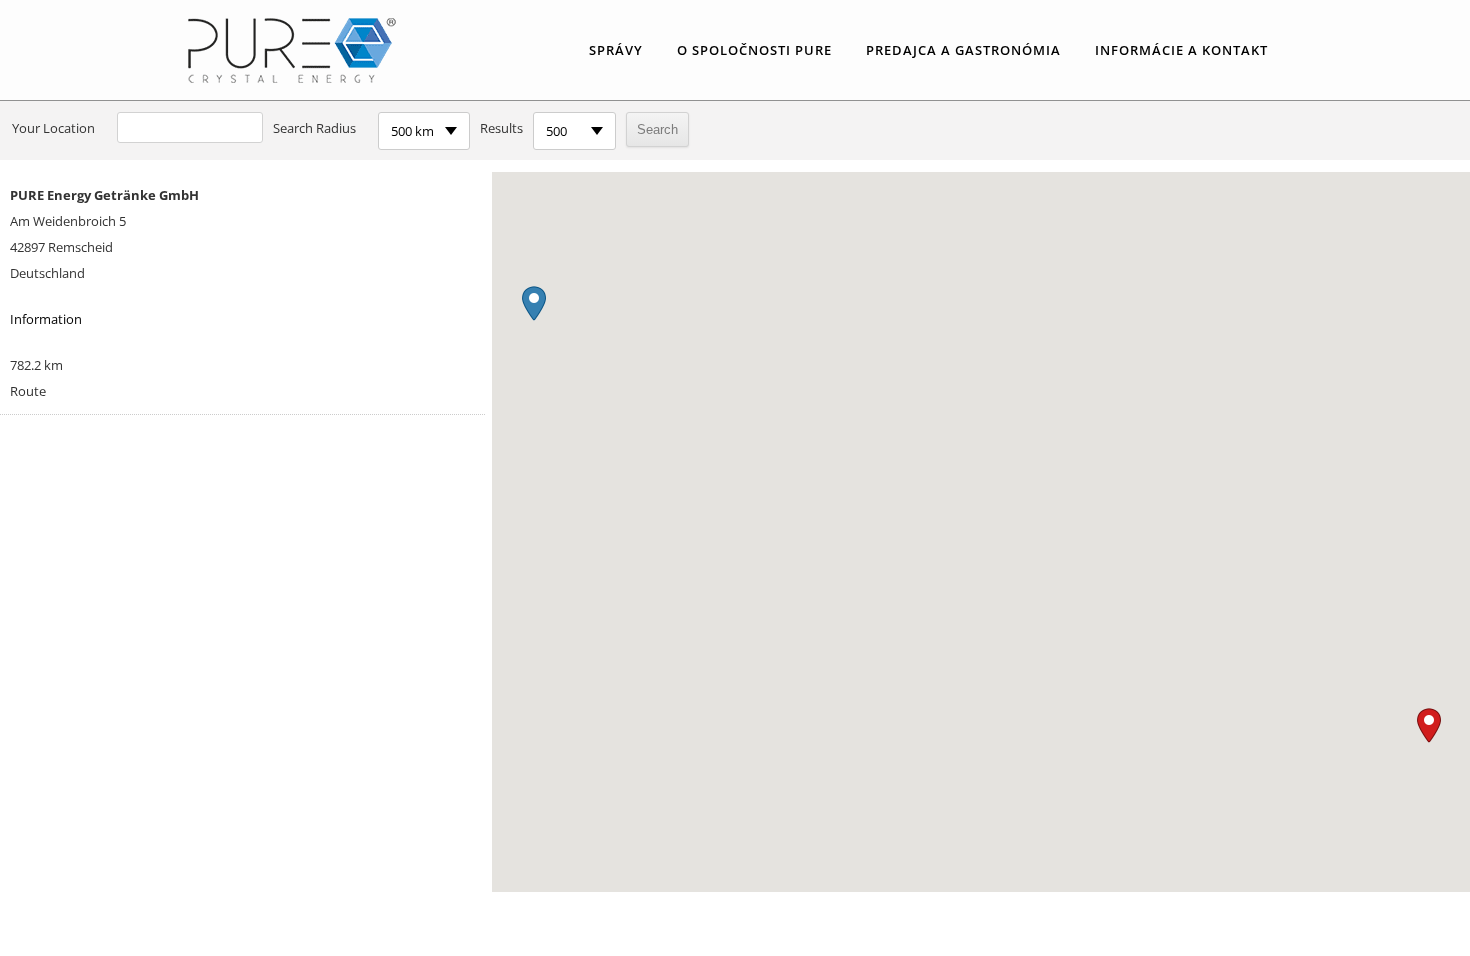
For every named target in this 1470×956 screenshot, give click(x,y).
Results (501, 128)
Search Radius (314, 128)
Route (28, 391)
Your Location (53, 128)
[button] (1429, 725)
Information (46, 319)
